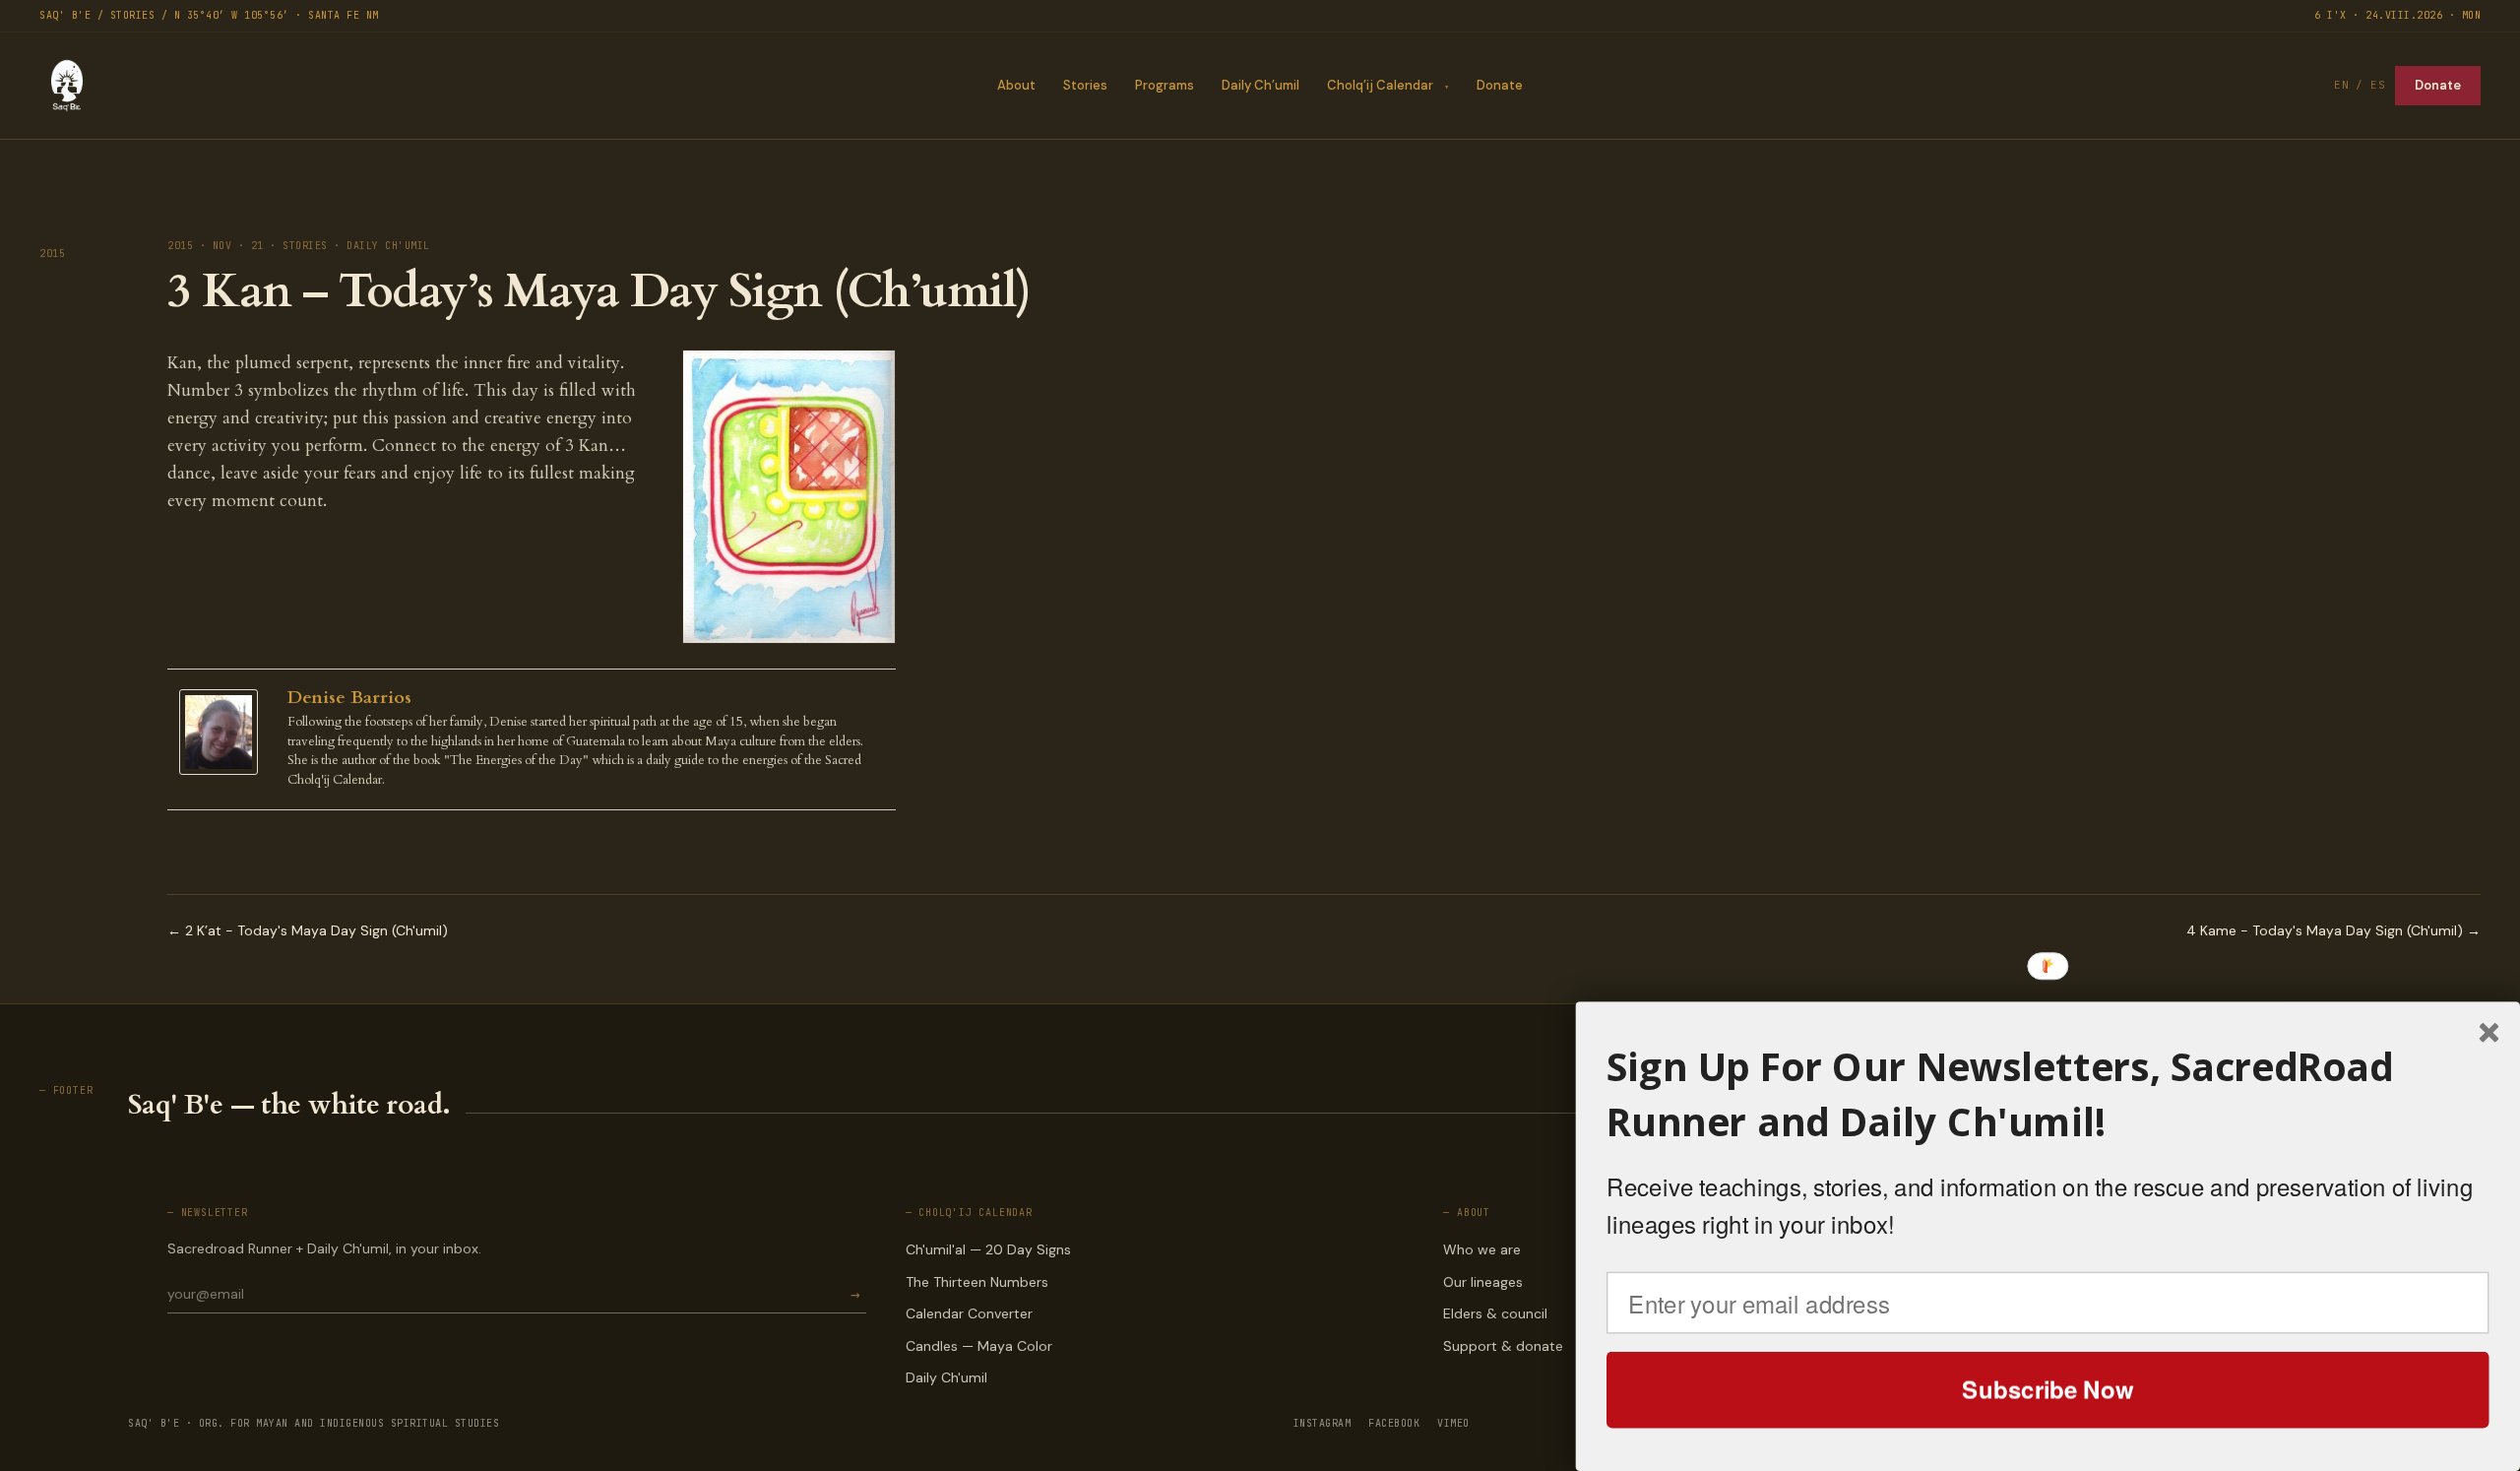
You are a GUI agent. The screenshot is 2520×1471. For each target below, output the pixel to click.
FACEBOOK (1394, 1423)
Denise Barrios (349, 698)
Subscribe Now (2047, 1389)
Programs (1165, 85)
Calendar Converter (969, 1313)
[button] (2048, 1094)
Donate (1500, 85)
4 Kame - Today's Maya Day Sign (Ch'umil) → (2333, 930)
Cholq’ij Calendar (1380, 85)
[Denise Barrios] (223, 732)
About (1016, 85)
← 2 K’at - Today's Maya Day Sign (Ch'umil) (308, 930)
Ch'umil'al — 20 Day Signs (988, 1249)
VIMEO (1453, 1423)
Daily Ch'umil (946, 1377)
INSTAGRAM (1323, 1423)
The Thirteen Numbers (977, 1282)
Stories (1085, 85)
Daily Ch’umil (1260, 85)
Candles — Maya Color (979, 1346)
